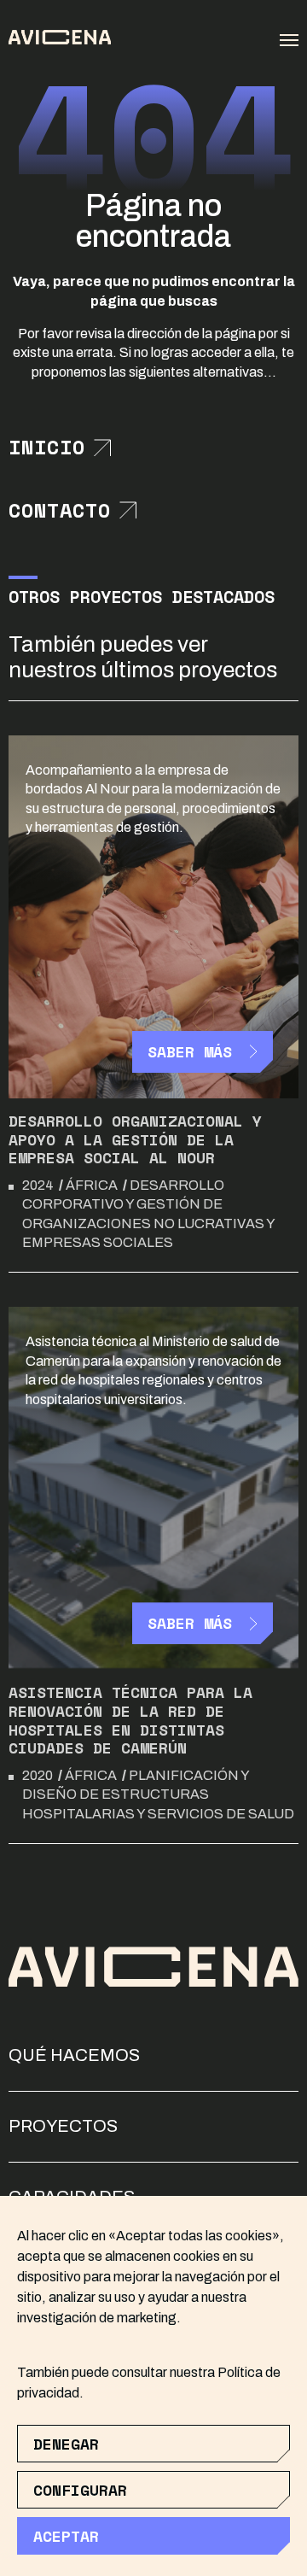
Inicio (47, 448)
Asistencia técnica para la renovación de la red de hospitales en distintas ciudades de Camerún (130, 1720)
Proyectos (63, 2126)
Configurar (80, 2490)
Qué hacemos (74, 2055)
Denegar (66, 2444)
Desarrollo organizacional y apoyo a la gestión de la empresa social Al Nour (135, 1139)
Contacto (60, 511)
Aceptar (66, 2536)
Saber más (190, 1051)
